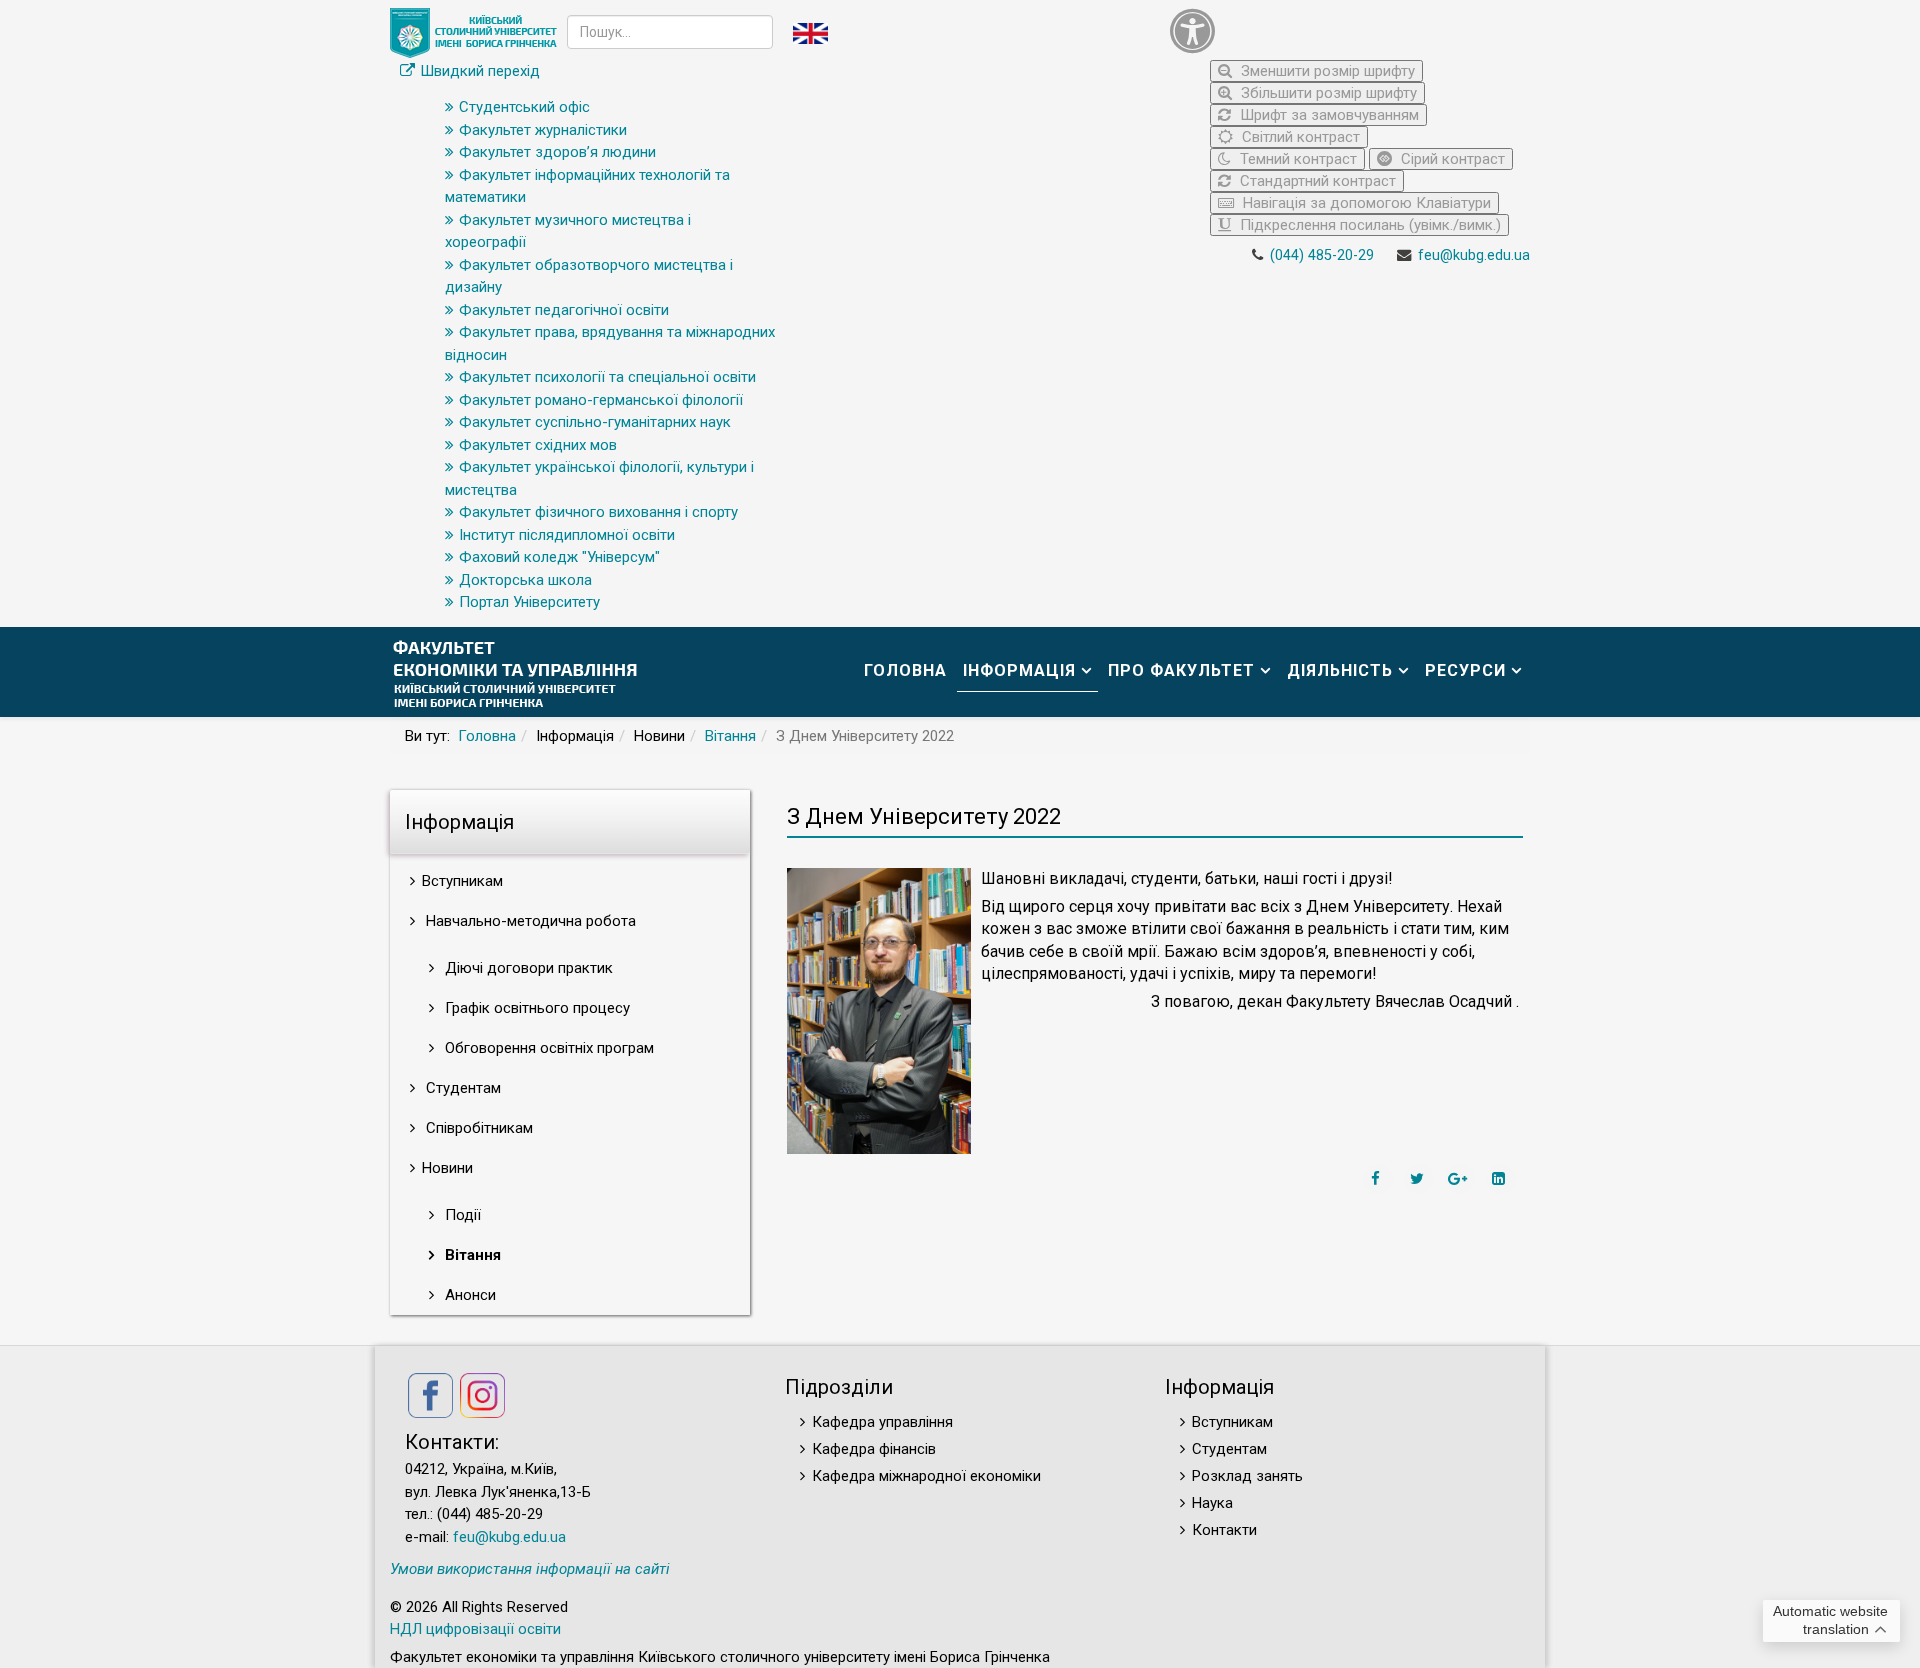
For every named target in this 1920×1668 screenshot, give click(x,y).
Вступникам (1232, 1422)
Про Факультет (1181, 670)
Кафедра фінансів (874, 1449)
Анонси (468, 1295)
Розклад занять (1247, 1476)
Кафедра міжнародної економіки (926, 1476)
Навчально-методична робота (529, 921)
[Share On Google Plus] (1460, 1179)
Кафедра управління (882, 1422)
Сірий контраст (1451, 159)
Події (461, 1215)
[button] (1345, 30)
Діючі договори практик (527, 968)
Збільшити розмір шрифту (1327, 93)
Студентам (461, 1088)
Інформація (1019, 670)
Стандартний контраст (1316, 181)
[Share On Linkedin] (1501, 1179)
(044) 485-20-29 (1322, 255)
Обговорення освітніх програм (547, 1048)
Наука (1212, 1503)
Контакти (1224, 1530)
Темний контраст (1296, 159)
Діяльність (1340, 670)
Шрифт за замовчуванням (1327, 115)
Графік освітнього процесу (535, 1008)
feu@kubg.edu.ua (1474, 255)
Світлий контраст (1299, 137)
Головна (905, 670)
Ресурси (1465, 670)
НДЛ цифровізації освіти (475, 1629)
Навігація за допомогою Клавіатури (1365, 203)
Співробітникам (477, 1128)
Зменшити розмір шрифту (1326, 71)
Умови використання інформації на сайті (530, 1569)
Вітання (730, 736)
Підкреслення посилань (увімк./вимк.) (1368, 225)
